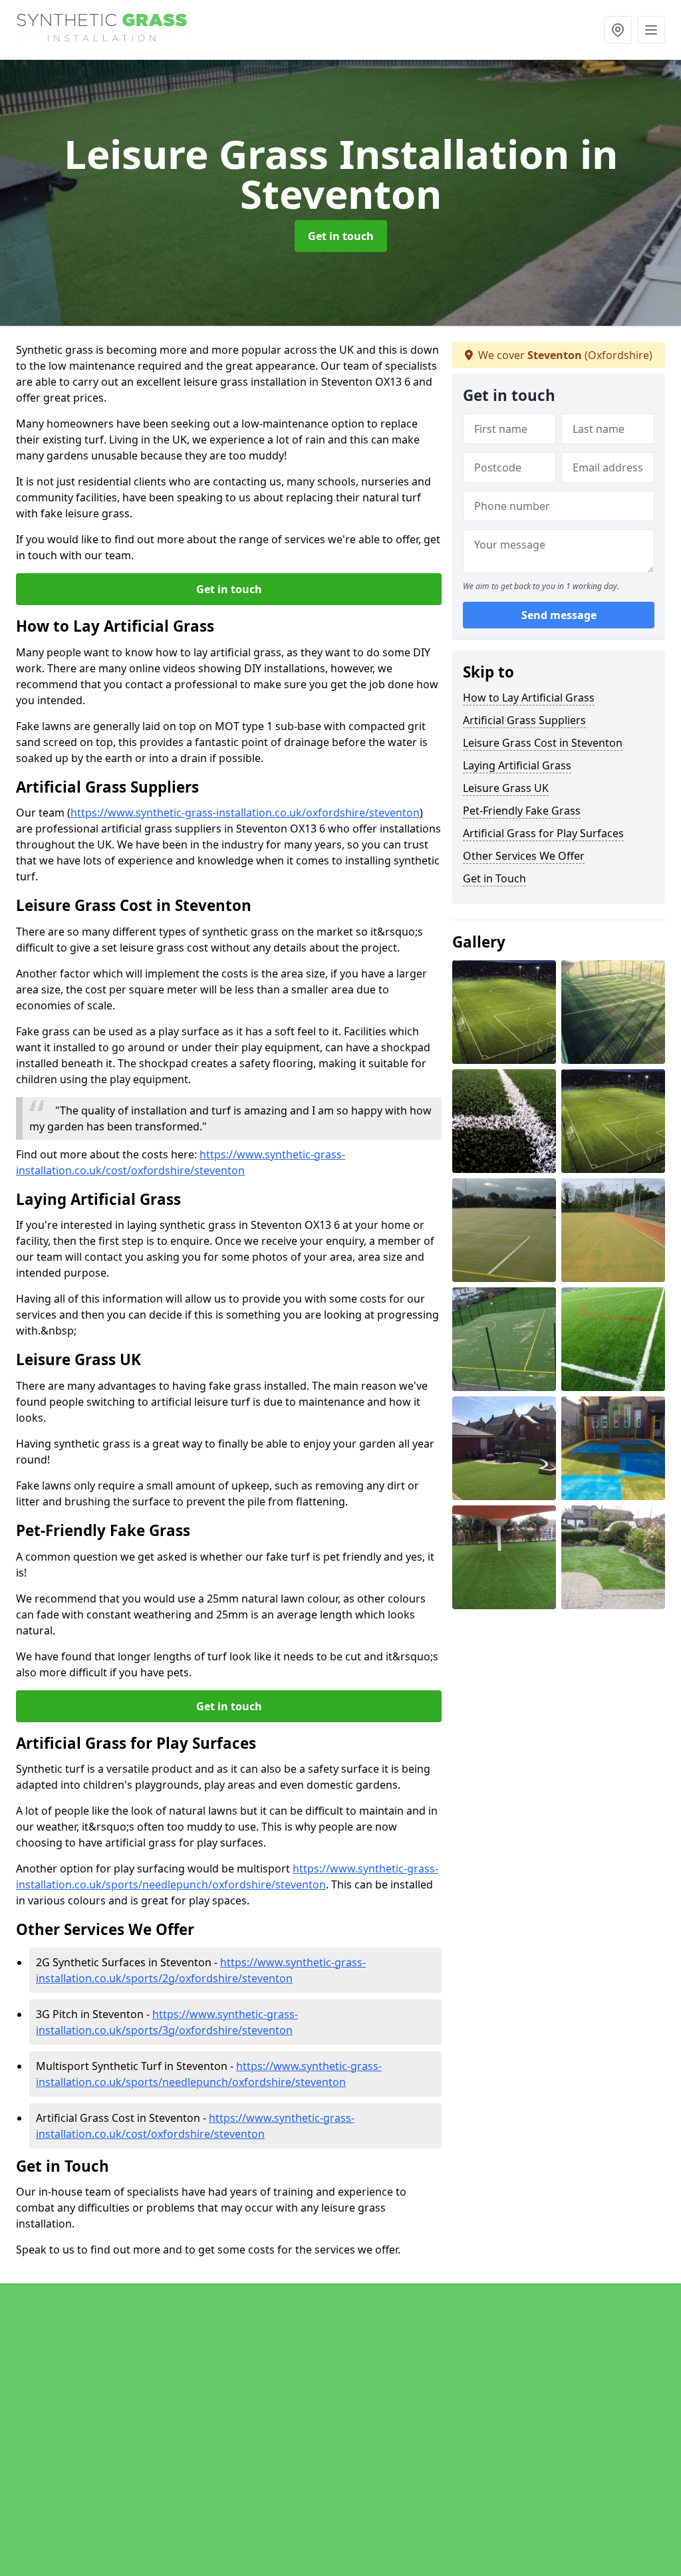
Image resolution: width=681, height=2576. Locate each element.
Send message (559, 615)
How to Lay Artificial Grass (529, 698)
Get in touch (341, 236)
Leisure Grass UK (506, 788)
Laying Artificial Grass (517, 765)
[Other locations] (618, 30)
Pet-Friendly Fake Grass (522, 811)
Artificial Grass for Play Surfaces (543, 833)
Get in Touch (494, 878)
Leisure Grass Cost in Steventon (543, 743)
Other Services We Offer (524, 856)
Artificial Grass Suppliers (524, 720)
